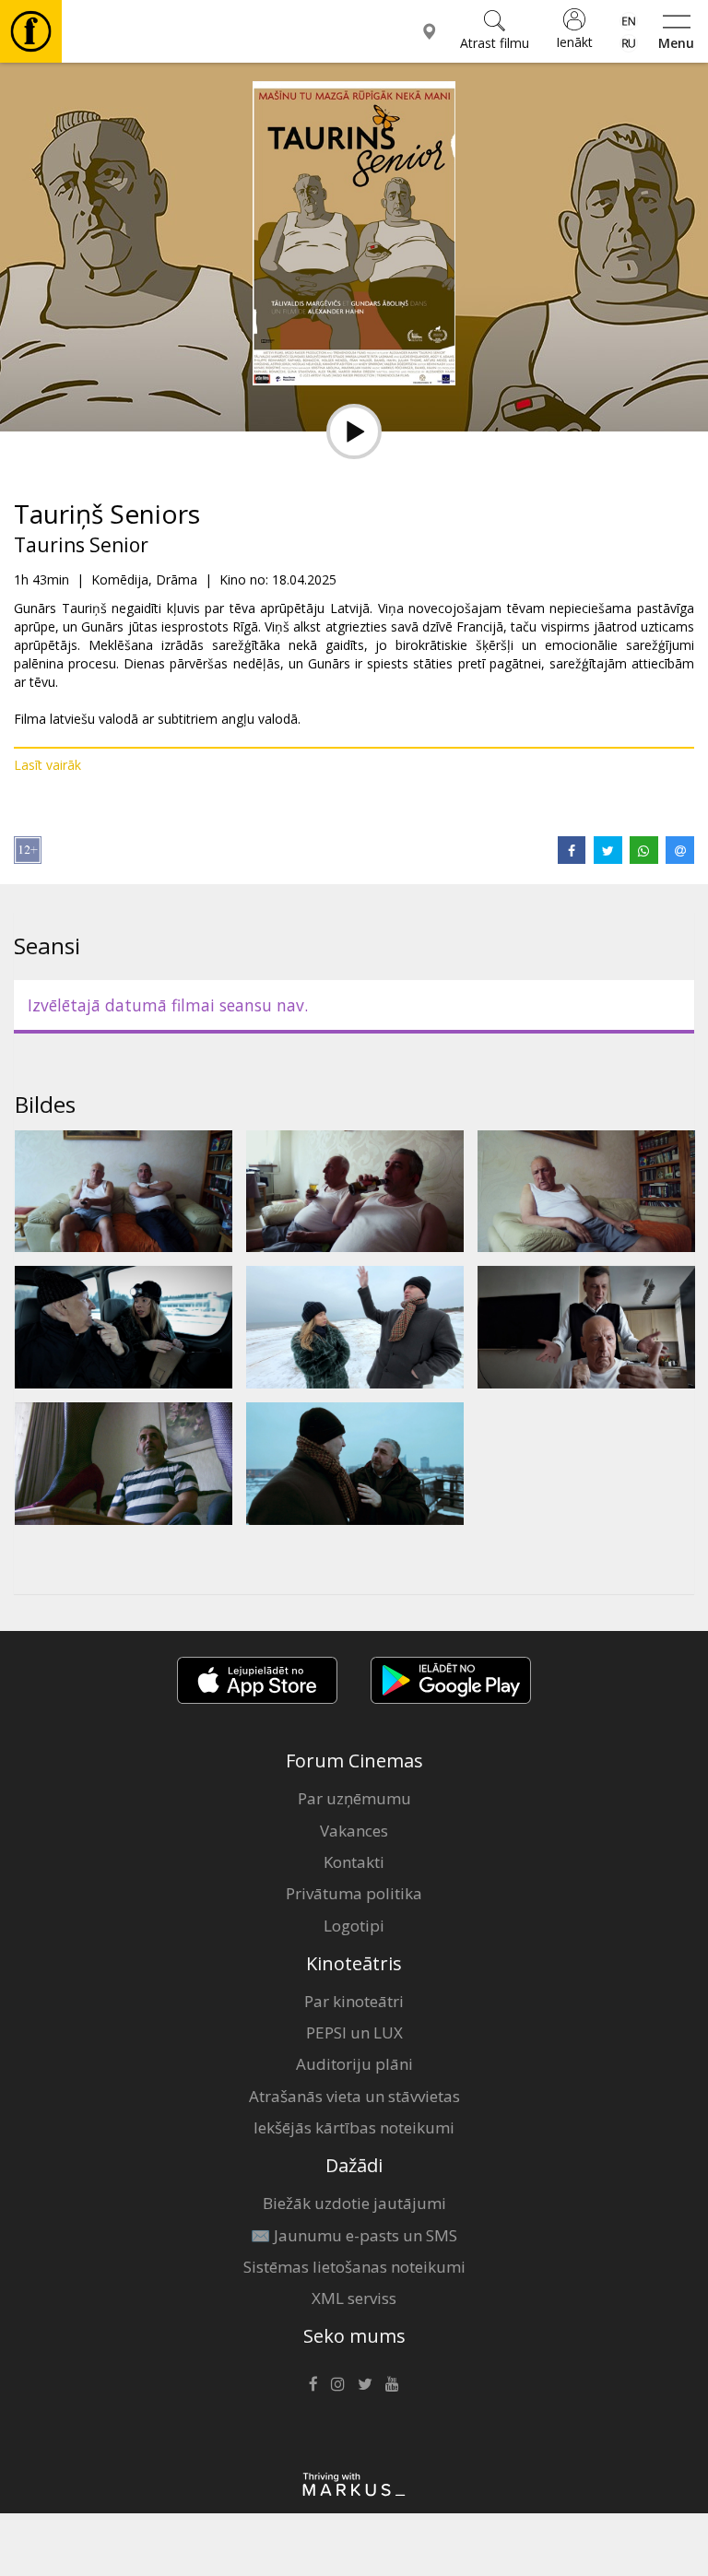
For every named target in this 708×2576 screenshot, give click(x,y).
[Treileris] (354, 431)
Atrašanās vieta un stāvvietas (354, 2096)
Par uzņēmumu (354, 1798)
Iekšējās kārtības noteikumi (354, 2127)
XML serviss (354, 2298)
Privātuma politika (354, 1893)
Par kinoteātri (354, 2001)
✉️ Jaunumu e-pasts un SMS (354, 2235)
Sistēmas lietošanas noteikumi (354, 2267)
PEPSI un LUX (354, 2032)
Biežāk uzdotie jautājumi (354, 2203)
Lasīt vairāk (47, 765)
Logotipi (354, 1926)
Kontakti (354, 1862)
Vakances (354, 1831)
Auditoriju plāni (354, 2064)
